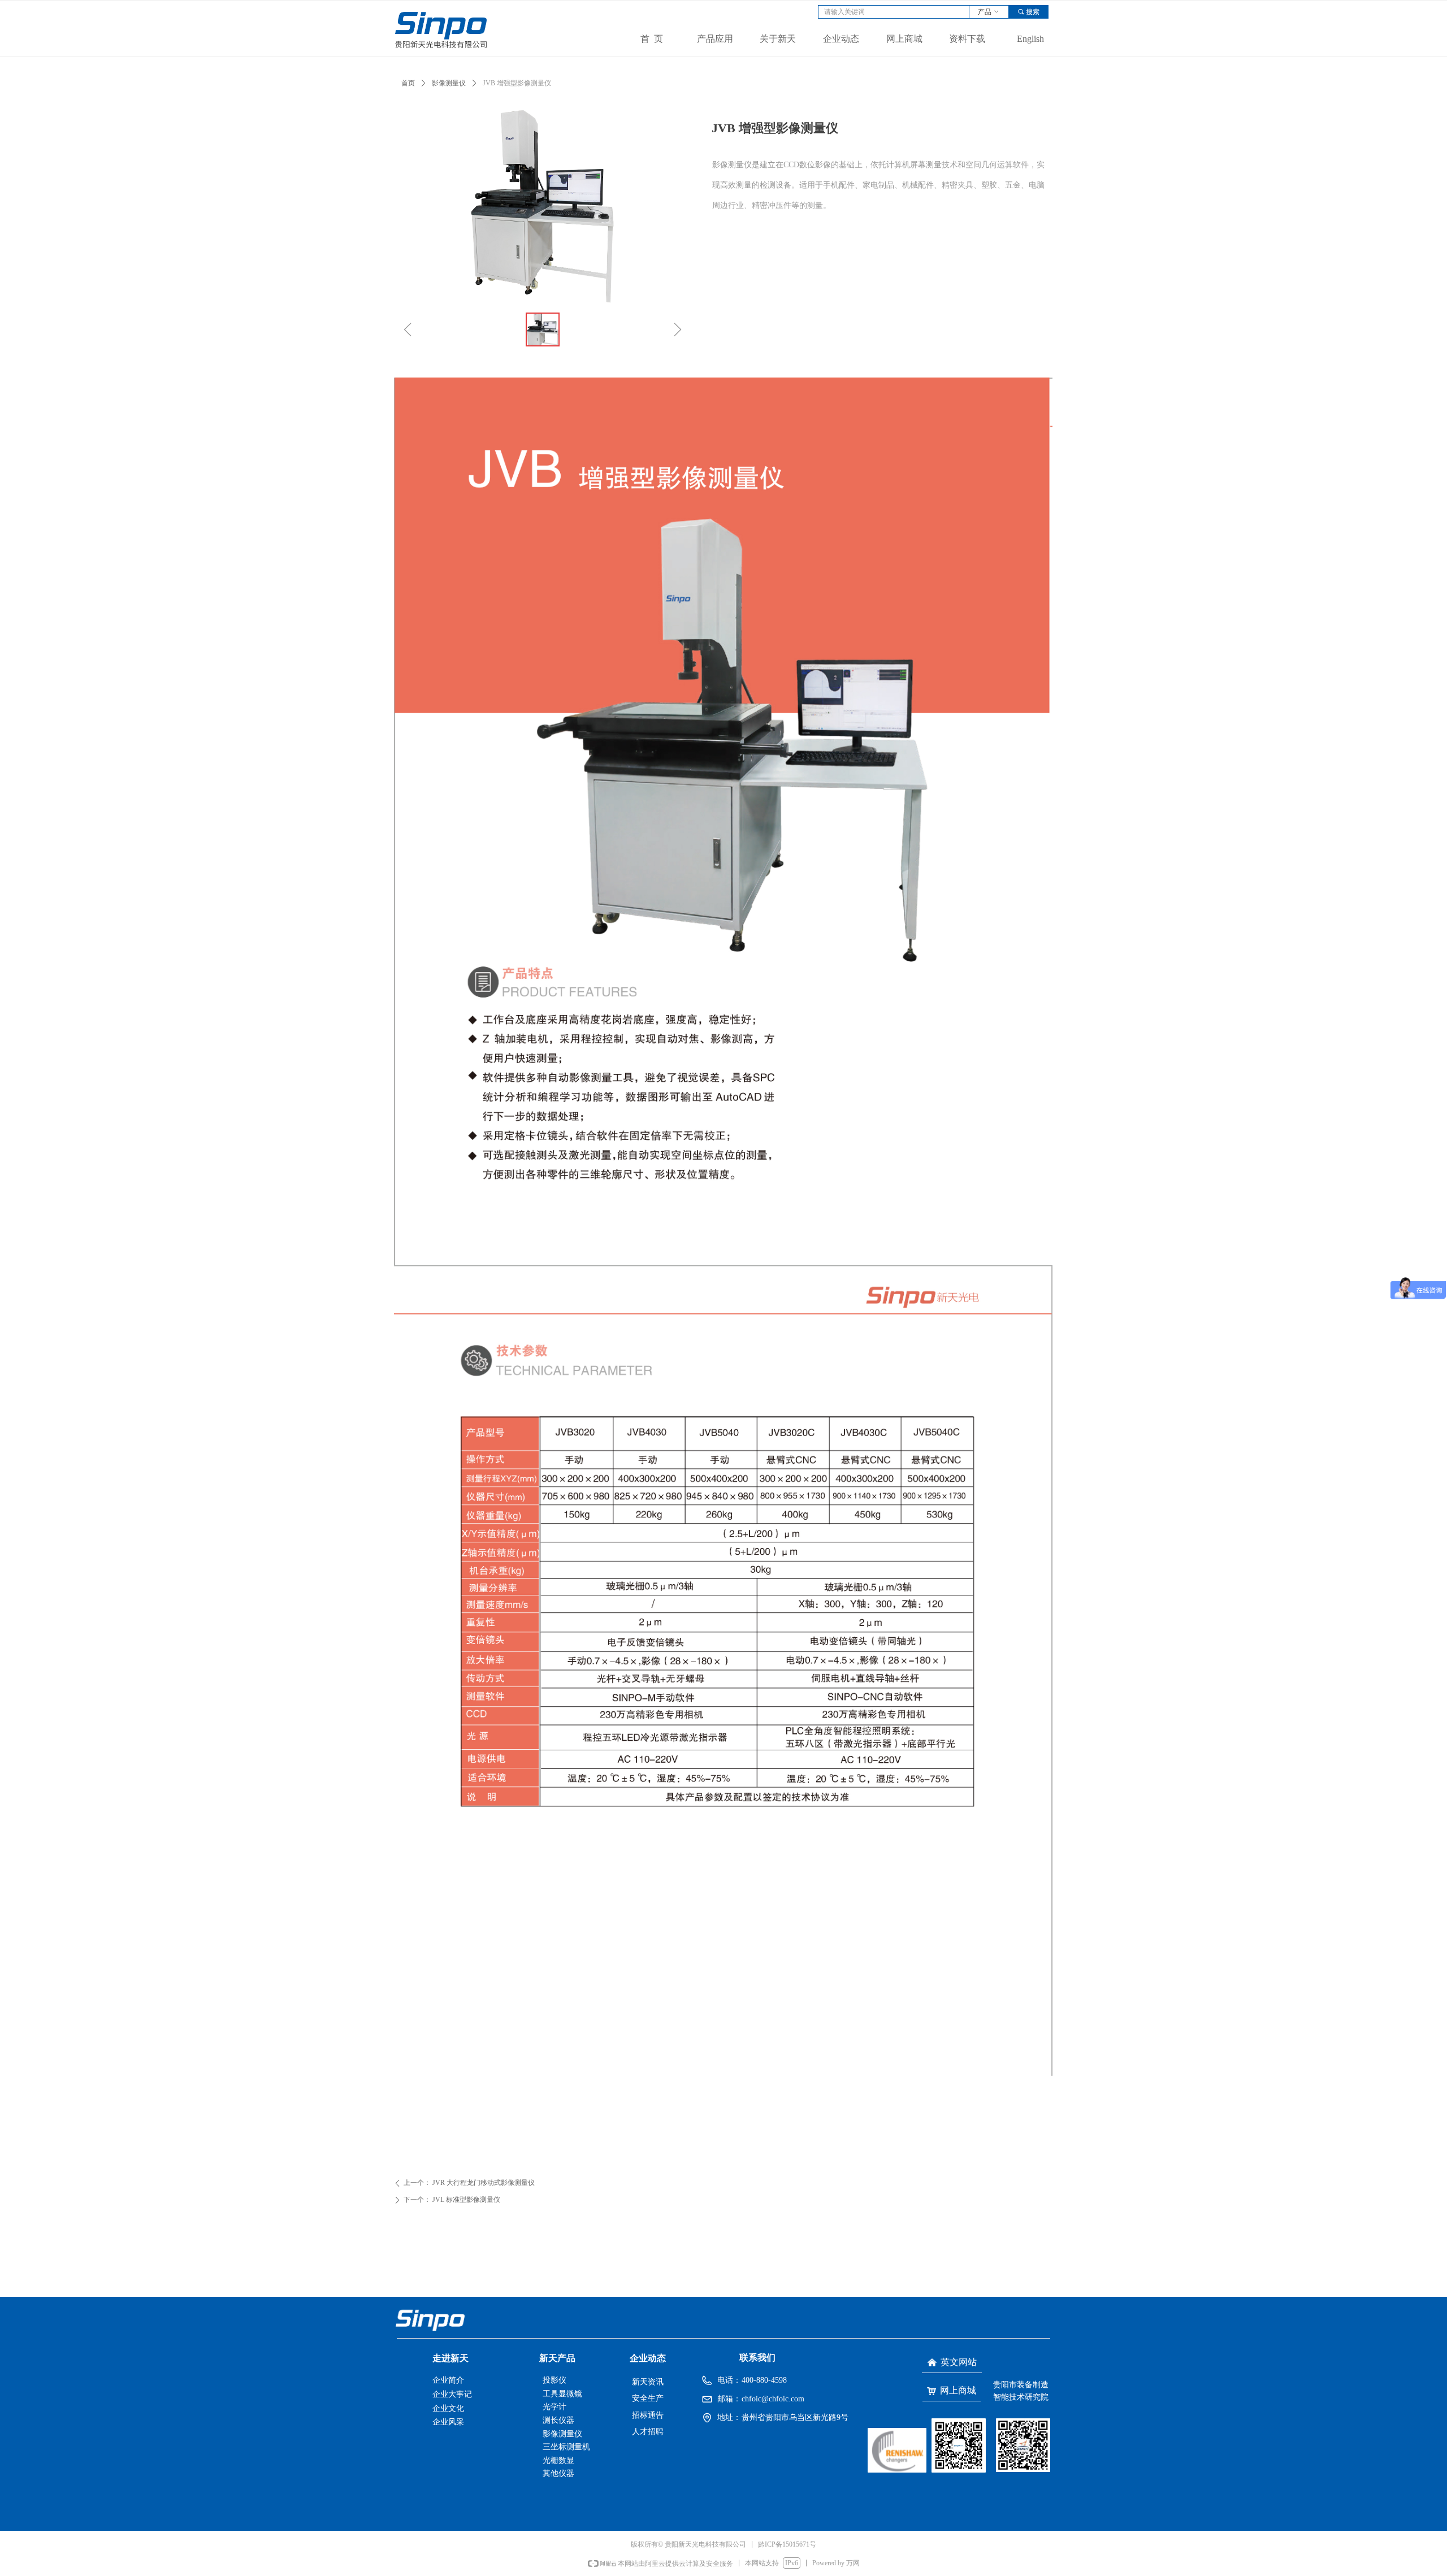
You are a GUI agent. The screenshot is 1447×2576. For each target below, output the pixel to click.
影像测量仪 (449, 83)
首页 (408, 83)
